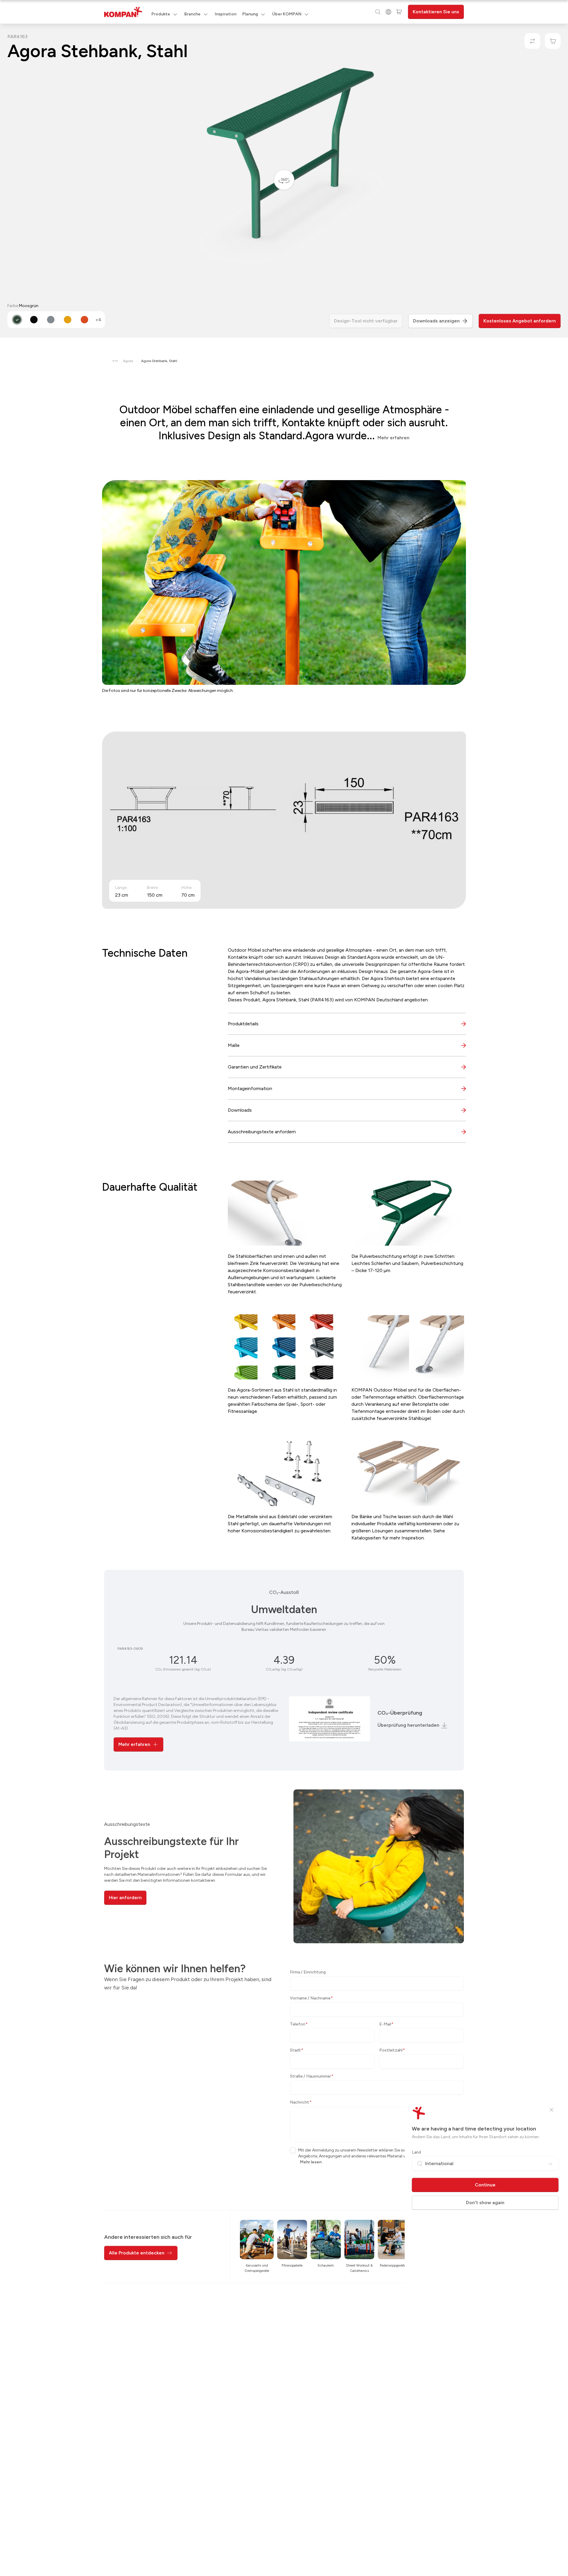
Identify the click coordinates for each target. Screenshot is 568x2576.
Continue (485, 2185)
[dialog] (284, 1288)
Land (416, 2152)
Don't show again (485, 2203)
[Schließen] (551, 2110)
